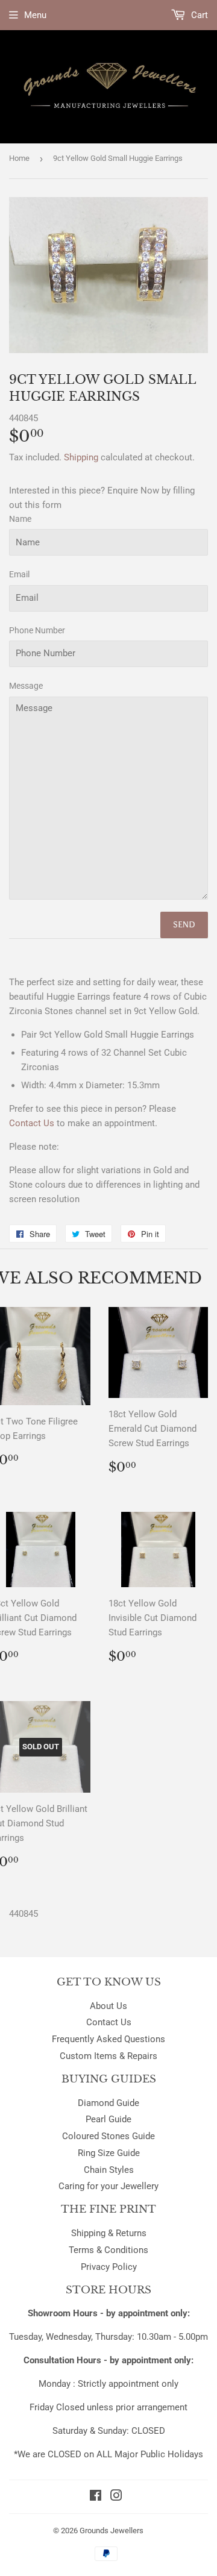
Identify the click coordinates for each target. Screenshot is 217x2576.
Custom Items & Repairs (108, 2056)
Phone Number (37, 630)
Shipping (81, 457)
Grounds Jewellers (112, 2531)
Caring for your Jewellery (108, 2186)
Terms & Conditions (108, 2250)
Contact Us (109, 2022)
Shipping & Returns (109, 2233)
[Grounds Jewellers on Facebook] (96, 2497)
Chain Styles (109, 2170)
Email (19, 574)
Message (26, 686)
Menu (35, 15)
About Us (108, 2006)
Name (20, 519)
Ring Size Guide (109, 2153)
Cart (198, 15)
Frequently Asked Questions (108, 2039)
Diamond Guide (108, 2103)
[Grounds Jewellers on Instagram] (116, 2497)
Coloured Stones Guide (108, 2136)
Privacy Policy (109, 2267)
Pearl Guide (108, 2119)
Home (19, 158)
